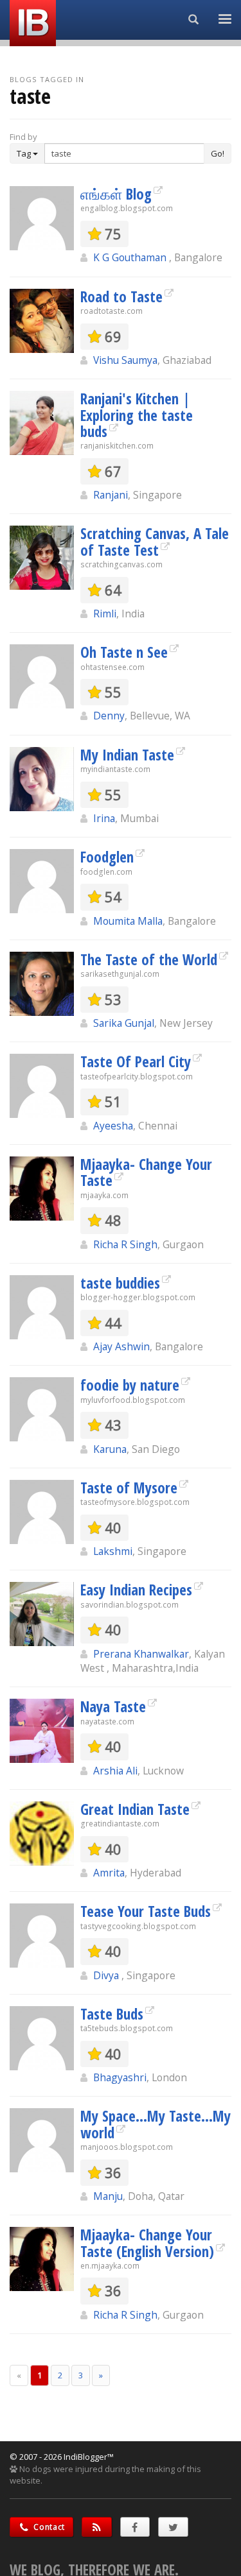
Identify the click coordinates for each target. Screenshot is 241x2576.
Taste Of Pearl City (136, 1061)
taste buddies (120, 1283)
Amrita (109, 1873)
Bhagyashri (120, 2077)
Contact (49, 2527)
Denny (109, 716)
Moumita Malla (128, 921)
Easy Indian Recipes (136, 1590)
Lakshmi (113, 1551)
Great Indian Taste (135, 1809)
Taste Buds (112, 2014)
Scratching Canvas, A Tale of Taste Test (155, 541)
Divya (107, 1975)
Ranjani (111, 495)
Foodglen (107, 857)
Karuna (110, 1449)
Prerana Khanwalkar (141, 1654)
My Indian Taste (127, 755)
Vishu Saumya (125, 360)
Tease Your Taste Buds (146, 1911)
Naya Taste (113, 1706)
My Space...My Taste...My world (156, 2124)
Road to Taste (121, 296)
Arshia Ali (115, 1771)
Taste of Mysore (129, 1488)
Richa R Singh (125, 1244)
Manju (108, 2196)
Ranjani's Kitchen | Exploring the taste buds (137, 415)
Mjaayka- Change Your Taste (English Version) (147, 2243)
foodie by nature (130, 1385)
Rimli (105, 614)
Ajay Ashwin (121, 1346)
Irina (104, 818)
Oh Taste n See (124, 652)
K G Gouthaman (131, 257)
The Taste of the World (149, 959)
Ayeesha (113, 1126)
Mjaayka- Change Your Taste (146, 1172)
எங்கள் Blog (116, 194)
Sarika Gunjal (124, 1023)
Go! (218, 153)
